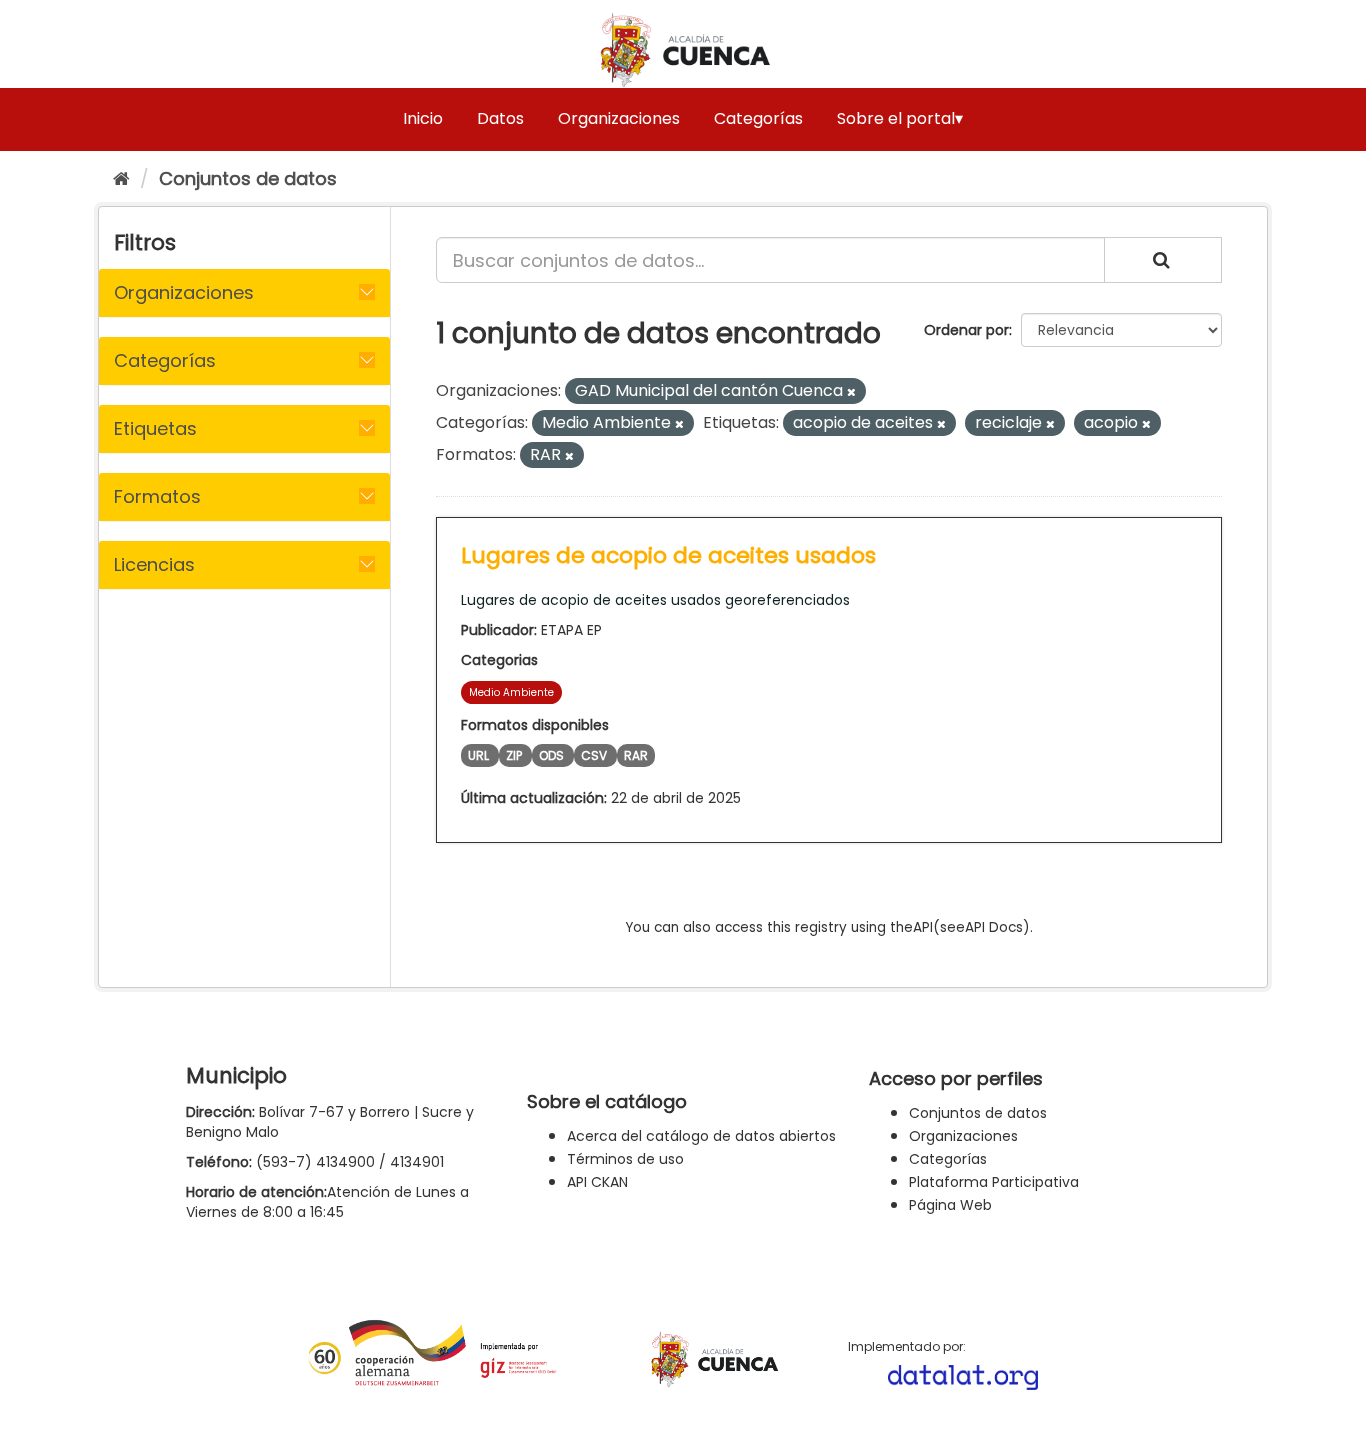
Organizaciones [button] (184, 292)
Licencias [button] (154, 564)
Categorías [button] (165, 360)
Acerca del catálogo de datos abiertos (701, 1136)
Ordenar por (966, 330)
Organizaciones (619, 118)
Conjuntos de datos (248, 178)
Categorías (758, 118)
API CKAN (597, 1182)
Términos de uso (625, 1159)
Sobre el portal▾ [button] (900, 118)
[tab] (244, 293)
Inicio (423, 118)
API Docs (994, 927)
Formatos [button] (157, 496)
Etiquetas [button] (155, 428)
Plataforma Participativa (994, 1182)
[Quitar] (851, 392)
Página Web (950, 1205)
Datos (500, 118)
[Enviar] (1163, 260)
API (923, 927)
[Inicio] (121, 178)
